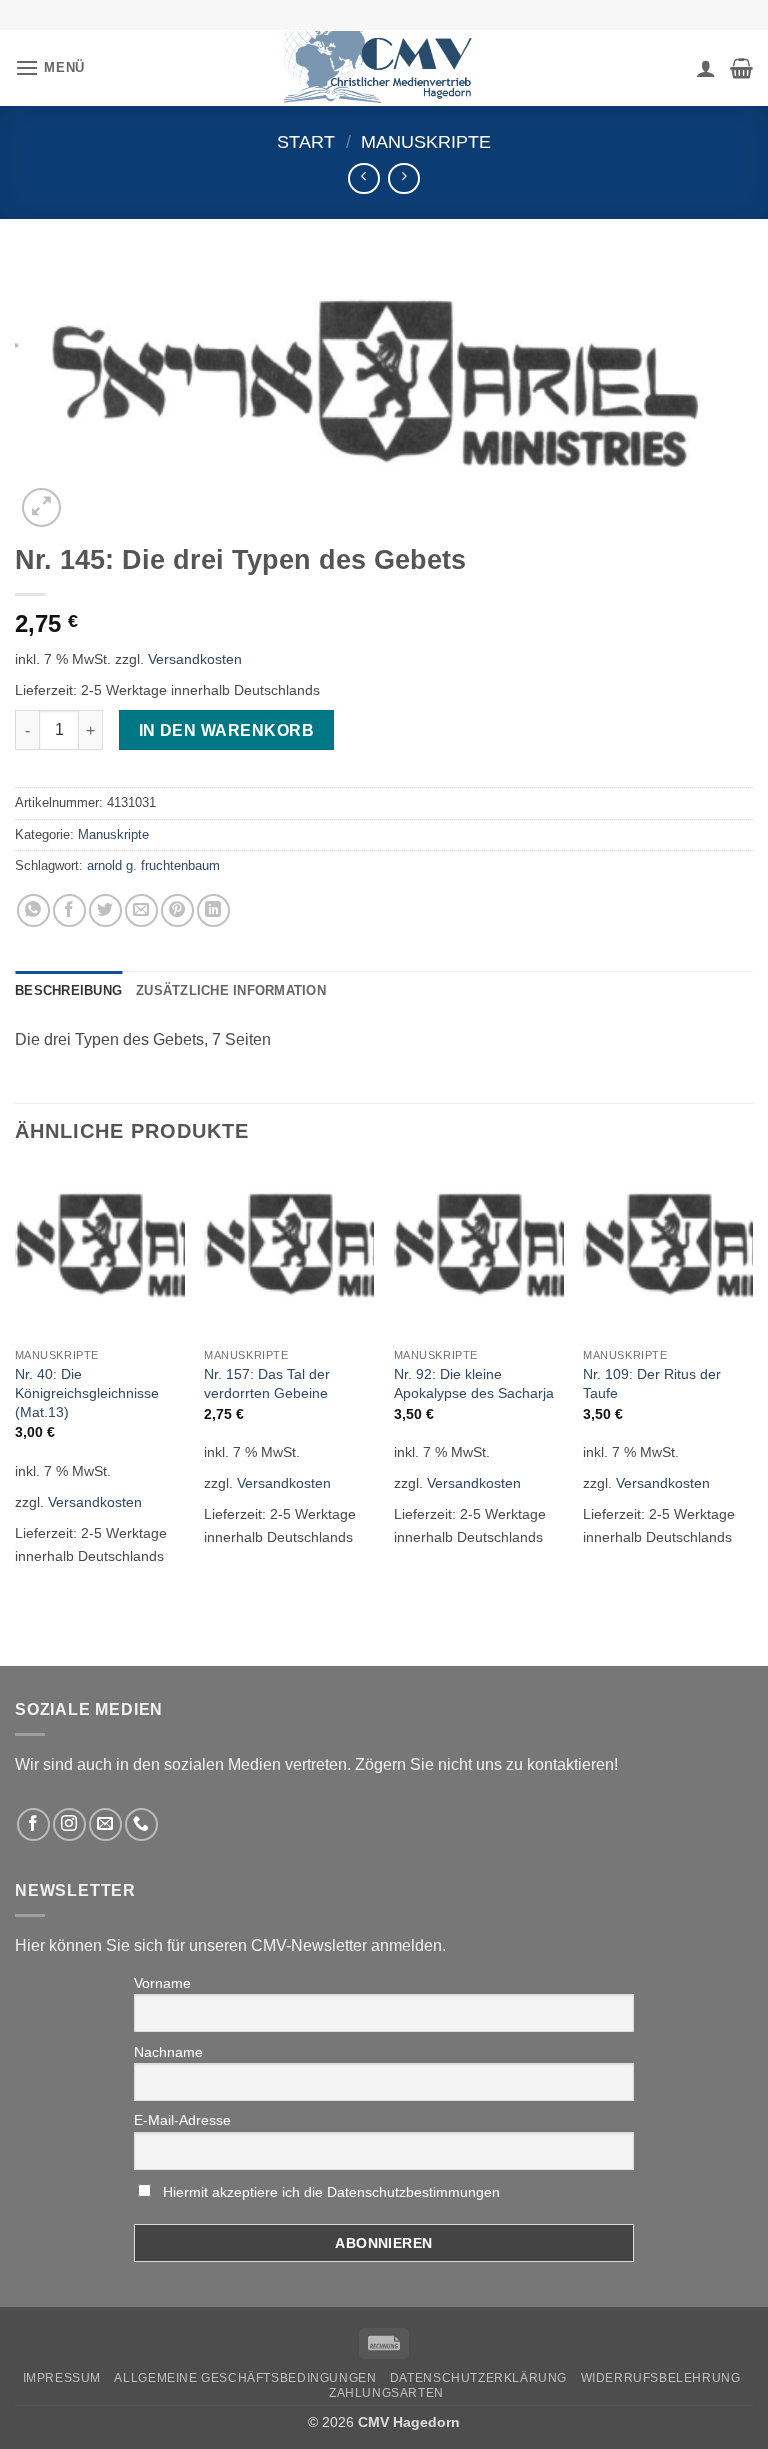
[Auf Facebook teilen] (69, 910)
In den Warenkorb (226, 730)
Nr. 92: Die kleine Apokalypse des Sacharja (474, 1383)
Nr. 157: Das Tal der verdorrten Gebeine (267, 1383)
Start (306, 141)
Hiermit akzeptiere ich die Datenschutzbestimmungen (331, 2192)
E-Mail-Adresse (182, 2120)
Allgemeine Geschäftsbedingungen (245, 2378)
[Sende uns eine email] (105, 1824)
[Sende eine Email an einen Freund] (141, 910)
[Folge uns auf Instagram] (69, 1824)
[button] (50, 67)
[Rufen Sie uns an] (141, 1824)
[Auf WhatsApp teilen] (33, 910)
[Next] (752, 1379)
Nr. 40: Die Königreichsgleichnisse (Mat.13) (87, 1392)
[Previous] (16, 1379)
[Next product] (363, 178)
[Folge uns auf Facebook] (33, 1824)
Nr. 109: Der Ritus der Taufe (652, 1383)
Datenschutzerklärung (478, 2378)
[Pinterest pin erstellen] (177, 910)
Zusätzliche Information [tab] (231, 990)
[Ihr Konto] (706, 68)
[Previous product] (403, 178)
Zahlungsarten (386, 2393)
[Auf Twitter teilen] (105, 910)
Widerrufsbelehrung (661, 2378)
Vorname (162, 1983)
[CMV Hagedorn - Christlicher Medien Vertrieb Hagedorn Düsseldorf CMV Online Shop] (384, 67)
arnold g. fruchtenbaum (153, 865)
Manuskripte (426, 141)
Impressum (62, 2378)
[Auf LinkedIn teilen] (213, 910)
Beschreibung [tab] (68, 990)
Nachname (168, 2052)
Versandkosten (195, 659)
